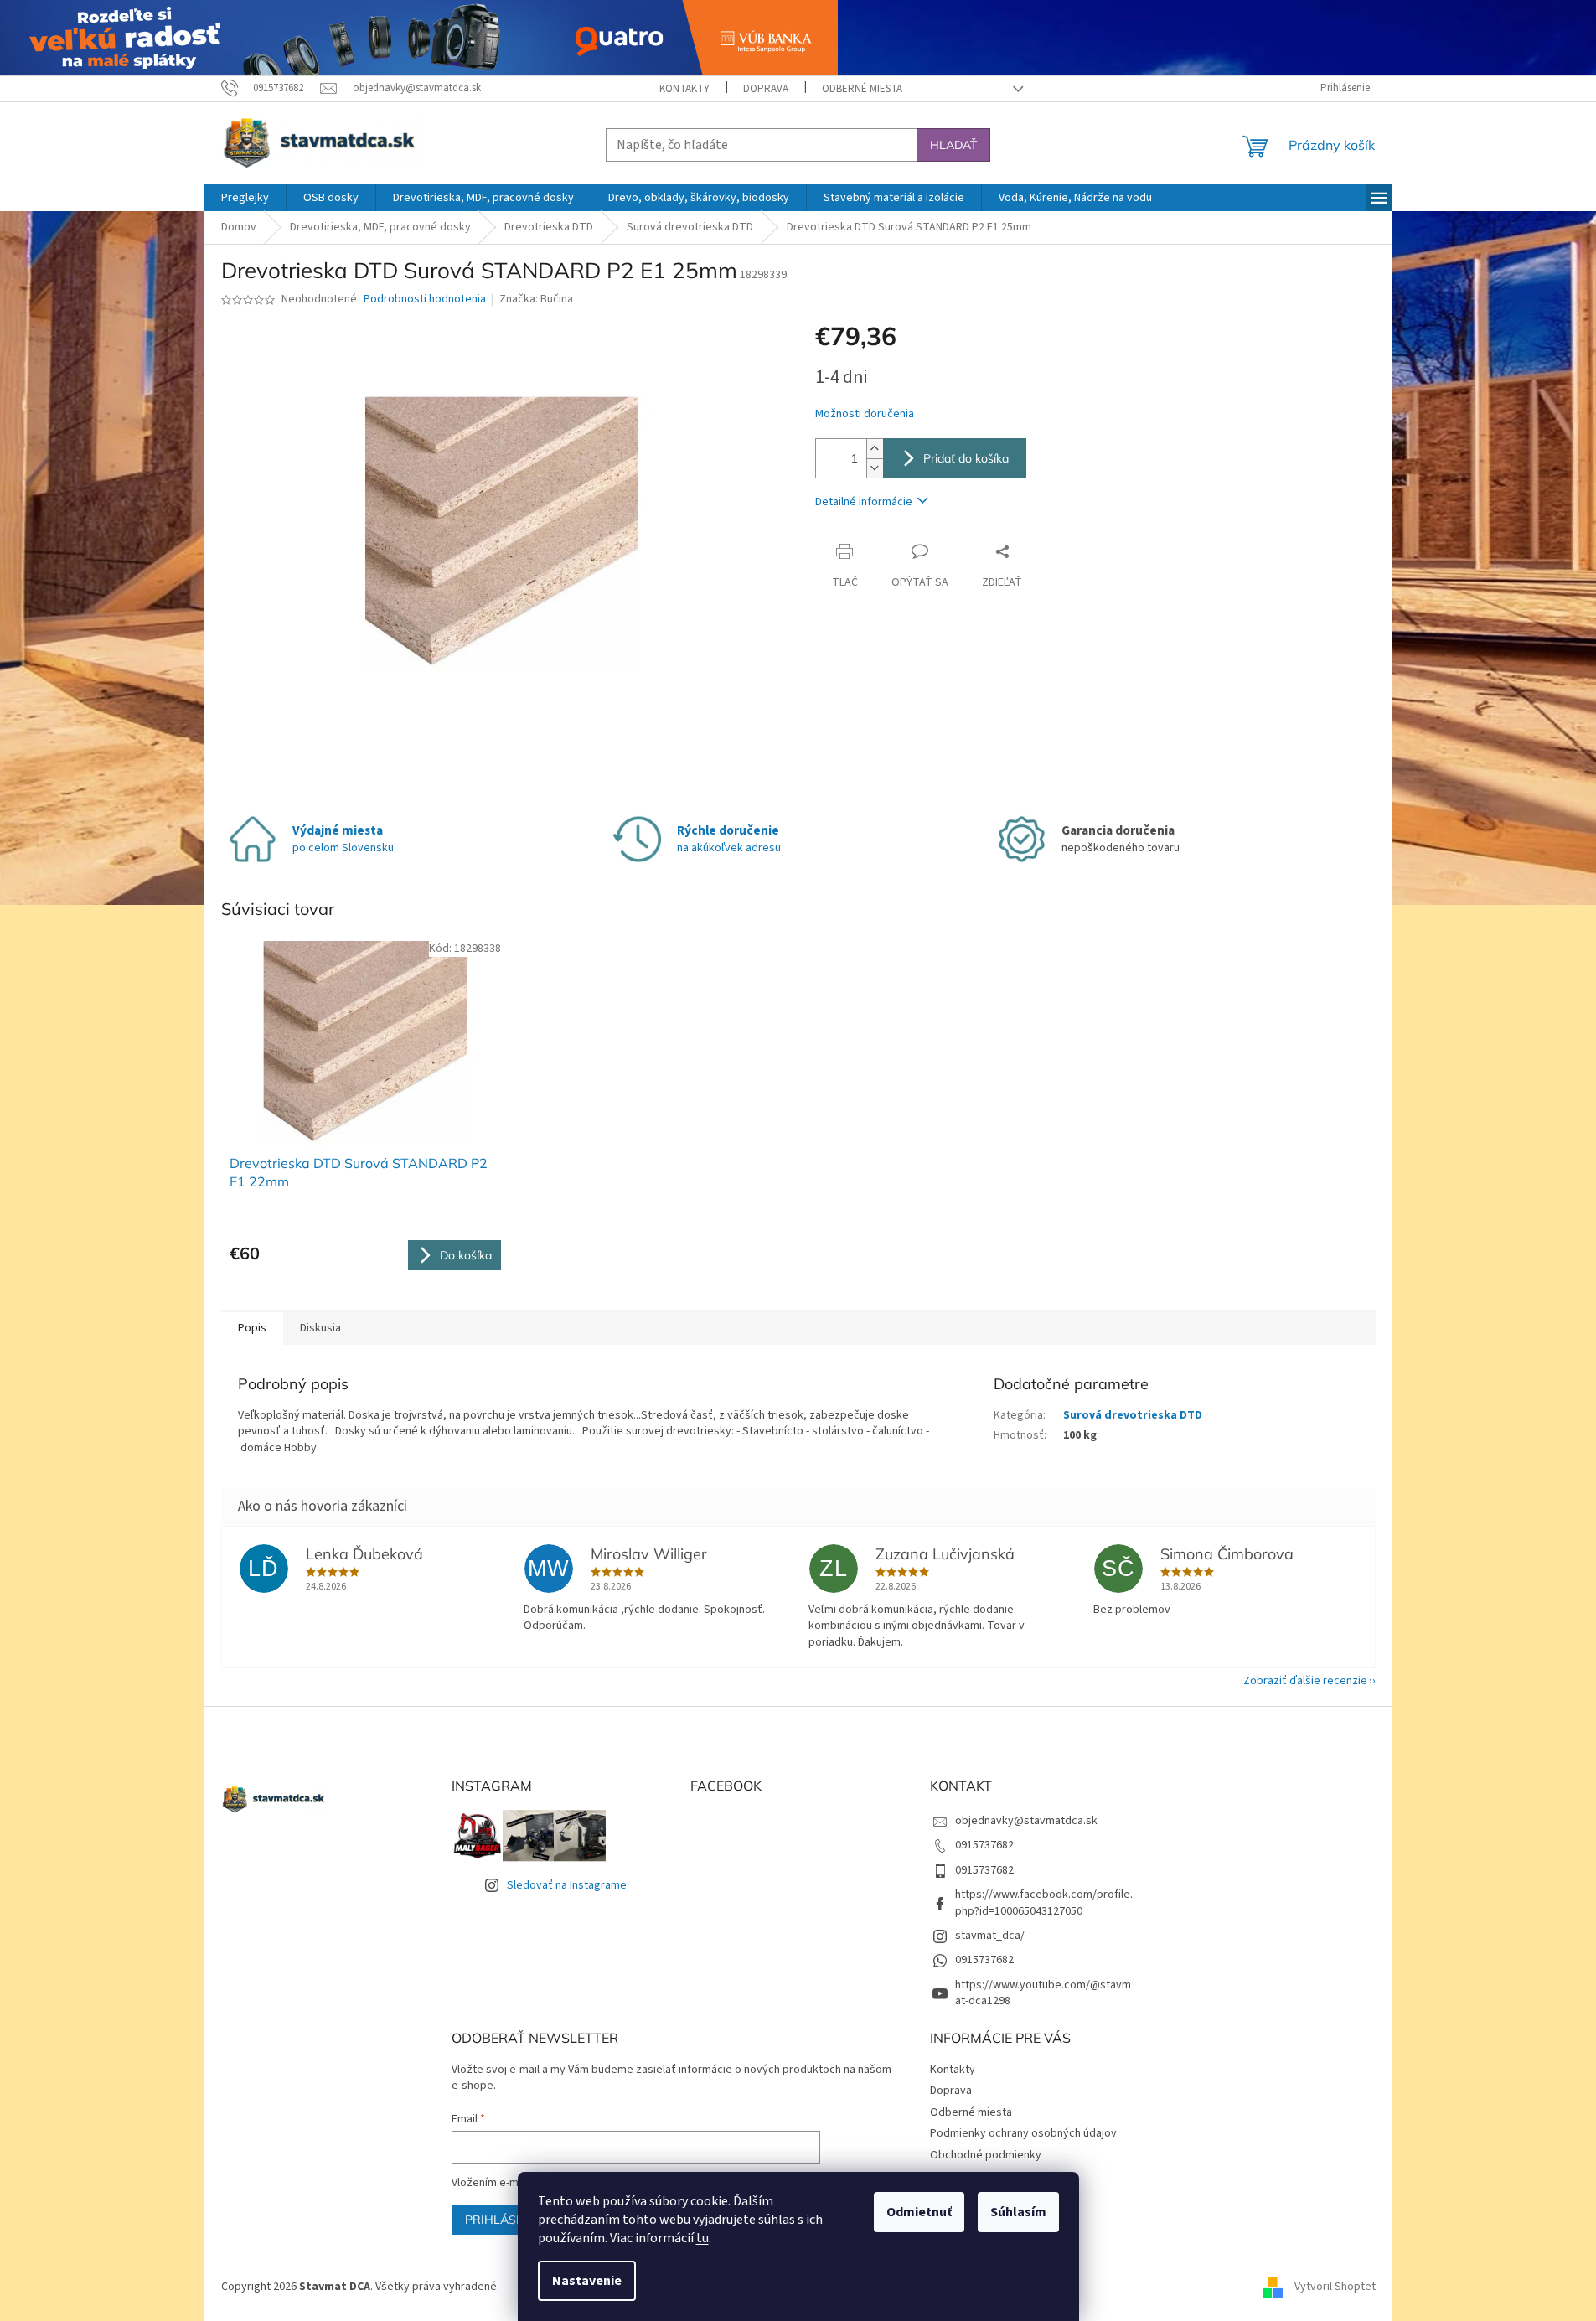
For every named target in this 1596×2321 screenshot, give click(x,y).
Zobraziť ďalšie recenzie (1305, 1681)
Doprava (766, 89)
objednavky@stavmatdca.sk (1026, 1821)
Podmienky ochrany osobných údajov (1023, 2133)
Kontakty (684, 89)
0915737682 (984, 1845)
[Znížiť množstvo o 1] (875, 468)
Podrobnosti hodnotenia (425, 300)
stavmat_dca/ (990, 1936)
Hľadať (953, 145)
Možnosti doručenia (865, 414)
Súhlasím (1018, 2212)
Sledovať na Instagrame (567, 1885)
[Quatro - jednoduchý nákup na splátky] (419, 37)
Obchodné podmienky (986, 2155)
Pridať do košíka (966, 458)
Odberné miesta (862, 89)
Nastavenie (587, 2281)
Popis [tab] (252, 1328)
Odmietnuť (919, 2212)
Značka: (536, 299)
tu (702, 2238)
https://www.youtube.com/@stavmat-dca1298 (1043, 1993)
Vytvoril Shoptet (1335, 2287)
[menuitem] (245, 198)
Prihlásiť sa (505, 2220)
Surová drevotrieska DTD (1133, 1415)
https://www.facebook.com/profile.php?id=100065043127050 (1044, 1902)
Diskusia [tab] (320, 1328)
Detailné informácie (864, 502)
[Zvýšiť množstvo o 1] (875, 449)
